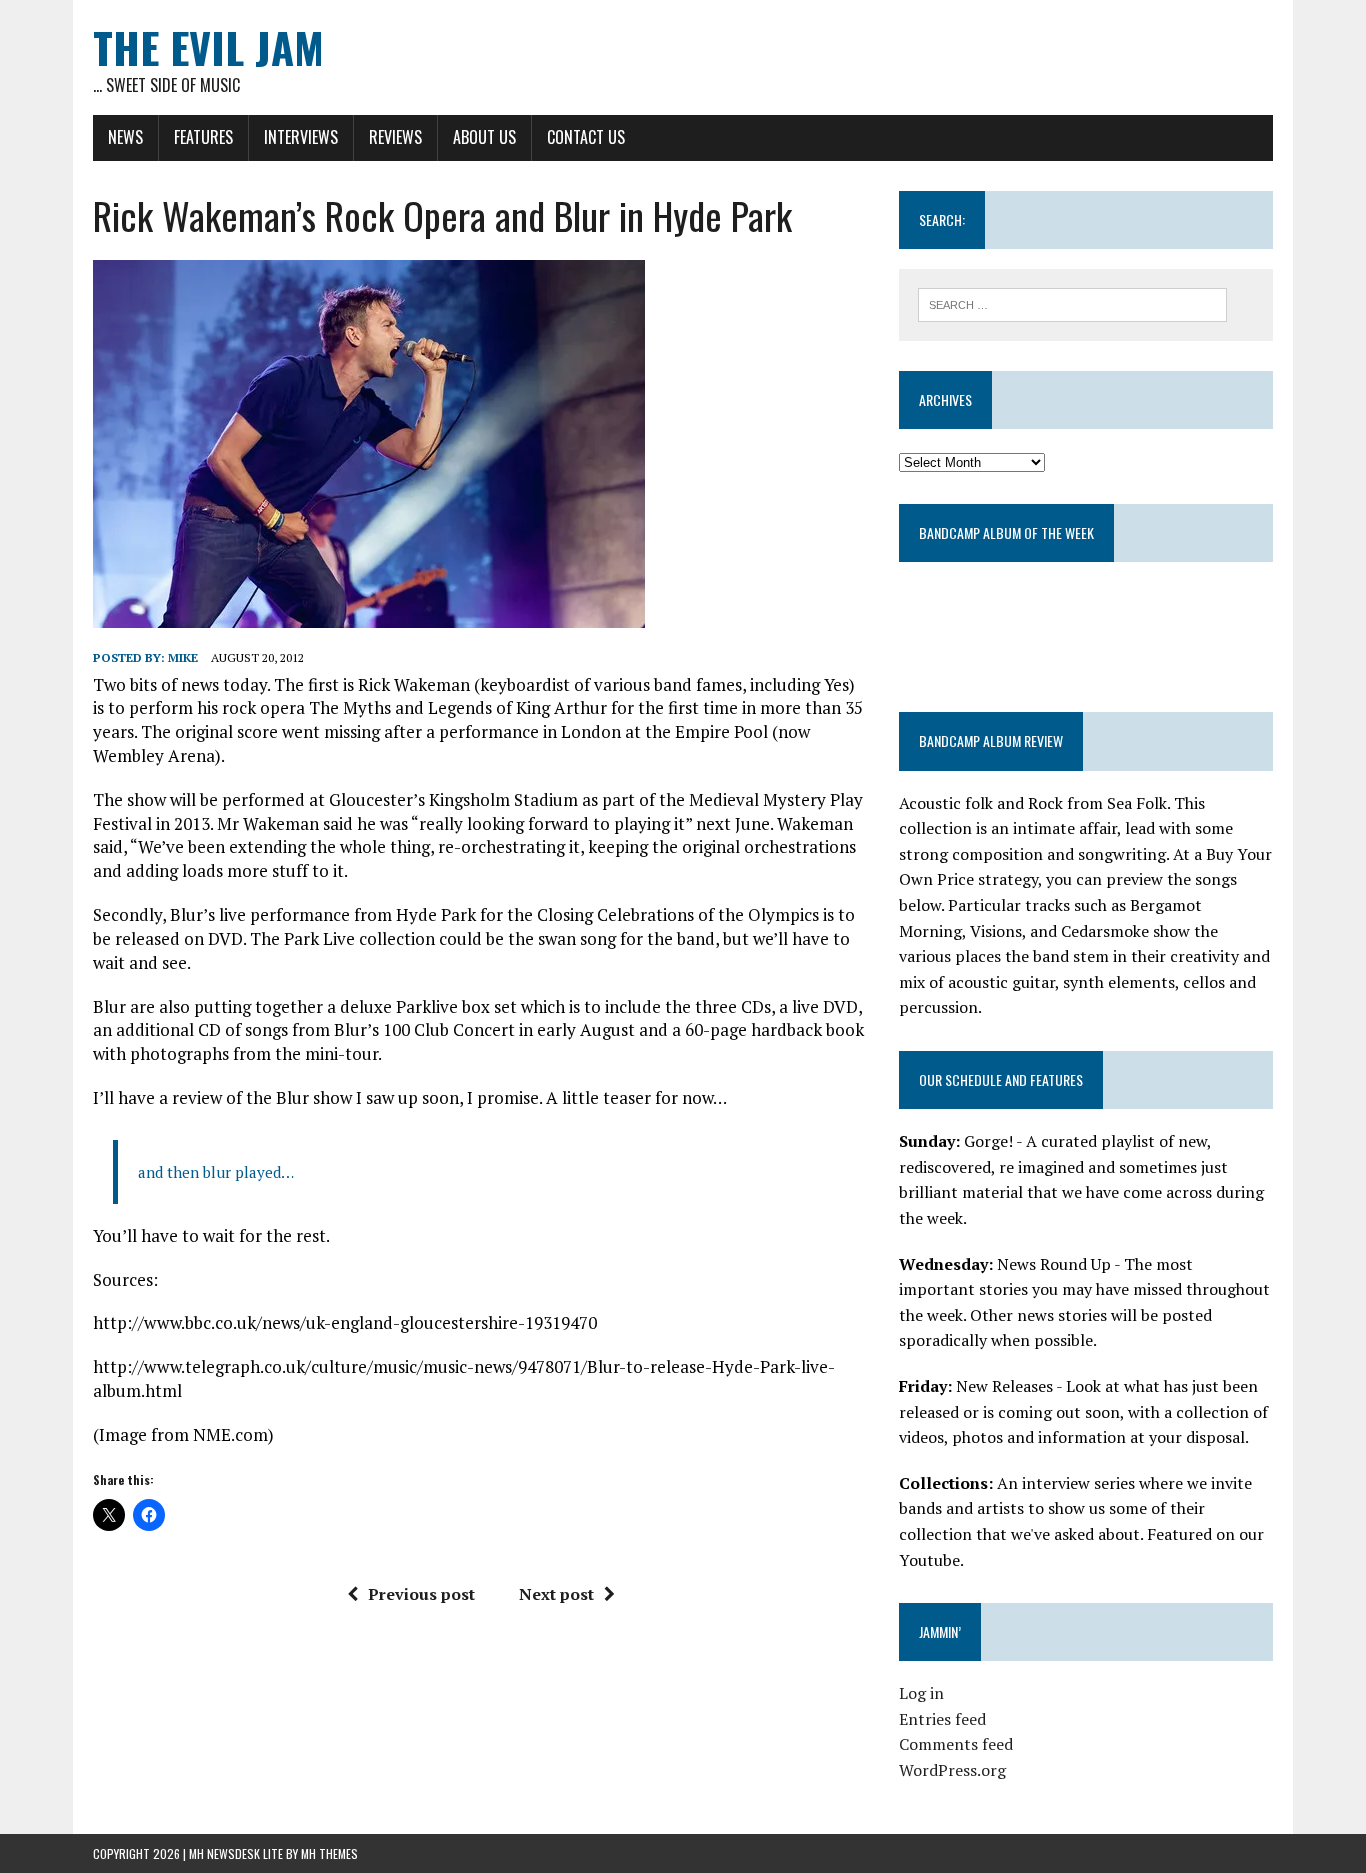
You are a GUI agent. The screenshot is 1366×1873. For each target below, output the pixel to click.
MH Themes (329, 1853)
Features (203, 137)
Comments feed (956, 1744)
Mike (183, 657)
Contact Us (586, 137)
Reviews (395, 137)
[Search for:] (1072, 303)
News (125, 137)
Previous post (421, 1594)
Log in (921, 1693)
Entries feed (942, 1719)
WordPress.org (952, 1770)
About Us (484, 137)
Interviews (301, 137)
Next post (556, 1594)
